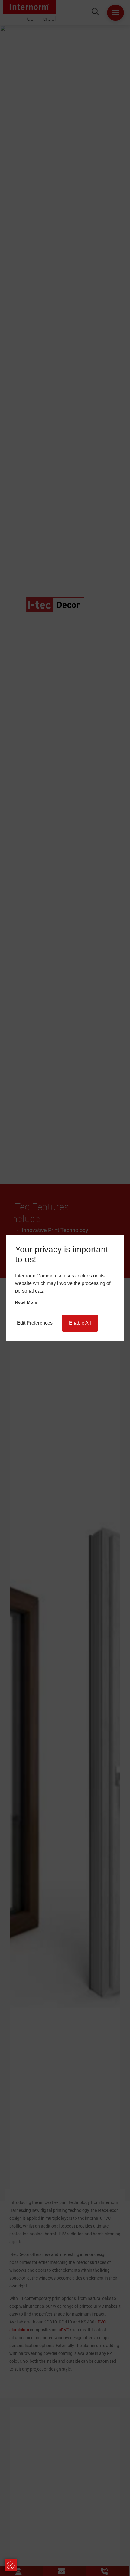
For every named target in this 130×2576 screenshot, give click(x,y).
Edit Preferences (35, 1323)
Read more (26, 1302)
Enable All (80, 1323)
